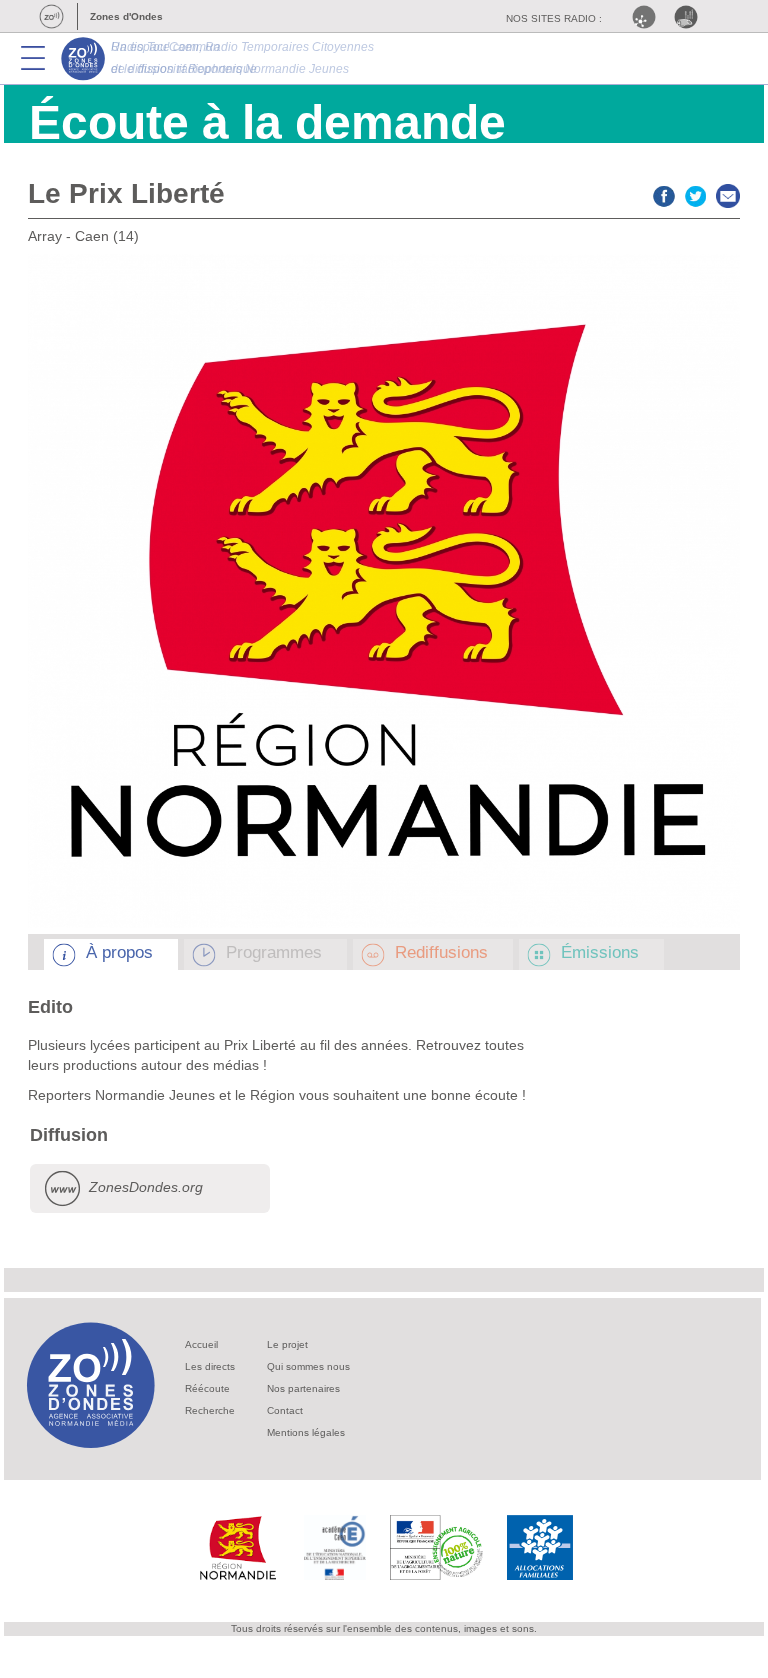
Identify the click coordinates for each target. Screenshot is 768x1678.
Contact (285, 1410)
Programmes (274, 952)
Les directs (210, 1366)
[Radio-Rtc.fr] (649, 17)
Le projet (287, 1344)
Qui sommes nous (308, 1366)
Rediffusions (441, 952)
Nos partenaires (303, 1388)
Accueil (201, 1344)
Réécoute (207, 1388)
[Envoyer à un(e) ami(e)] (728, 193)
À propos (119, 952)
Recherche (210, 1410)
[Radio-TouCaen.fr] (691, 17)
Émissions (600, 952)
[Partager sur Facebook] (664, 193)
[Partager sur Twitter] (696, 193)
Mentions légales (306, 1432)
